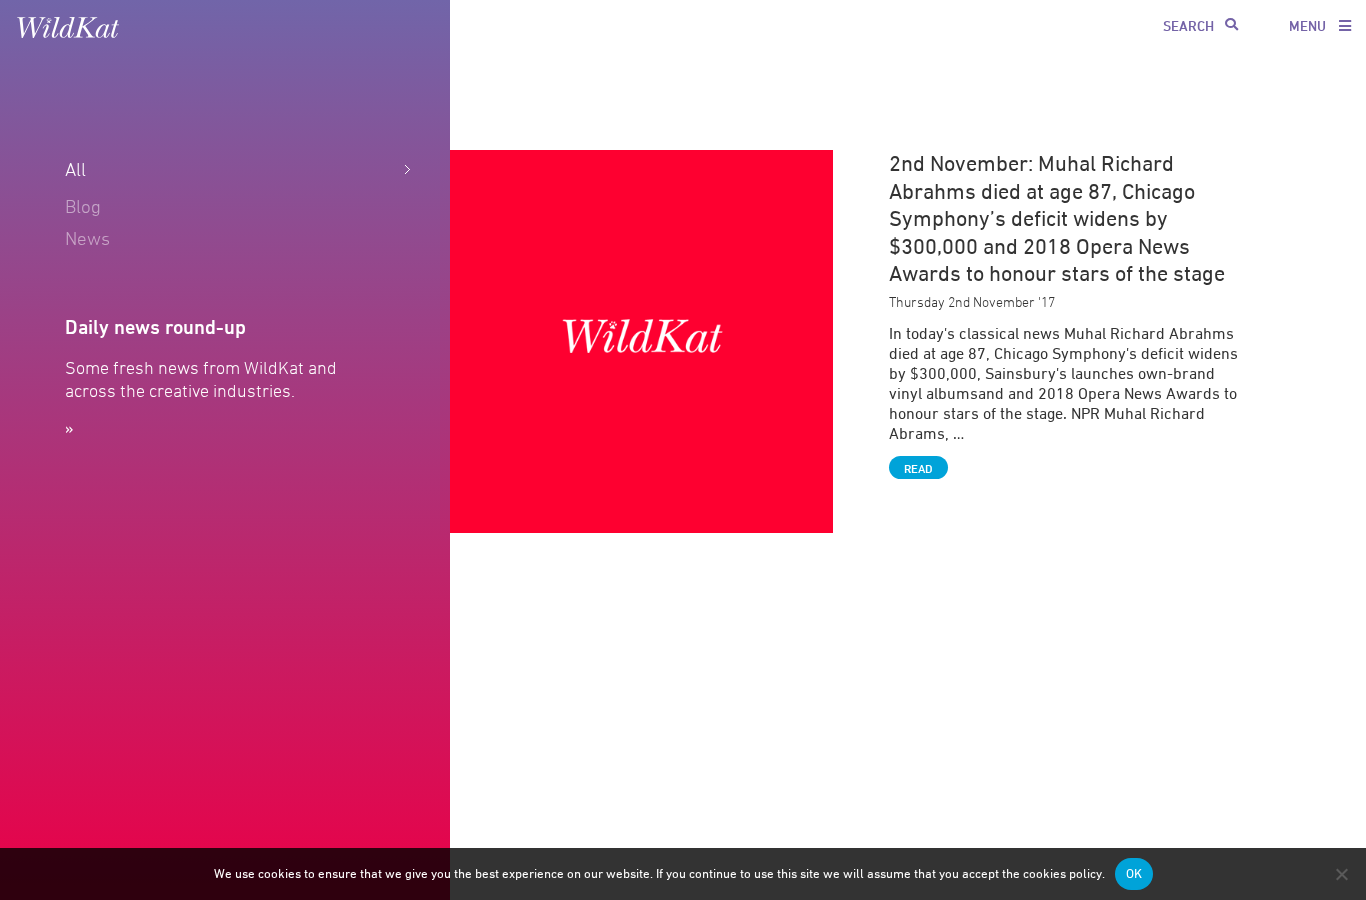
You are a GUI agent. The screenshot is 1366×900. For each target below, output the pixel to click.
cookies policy (1062, 873)
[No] (1341, 874)
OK (1134, 873)
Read (918, 468)
